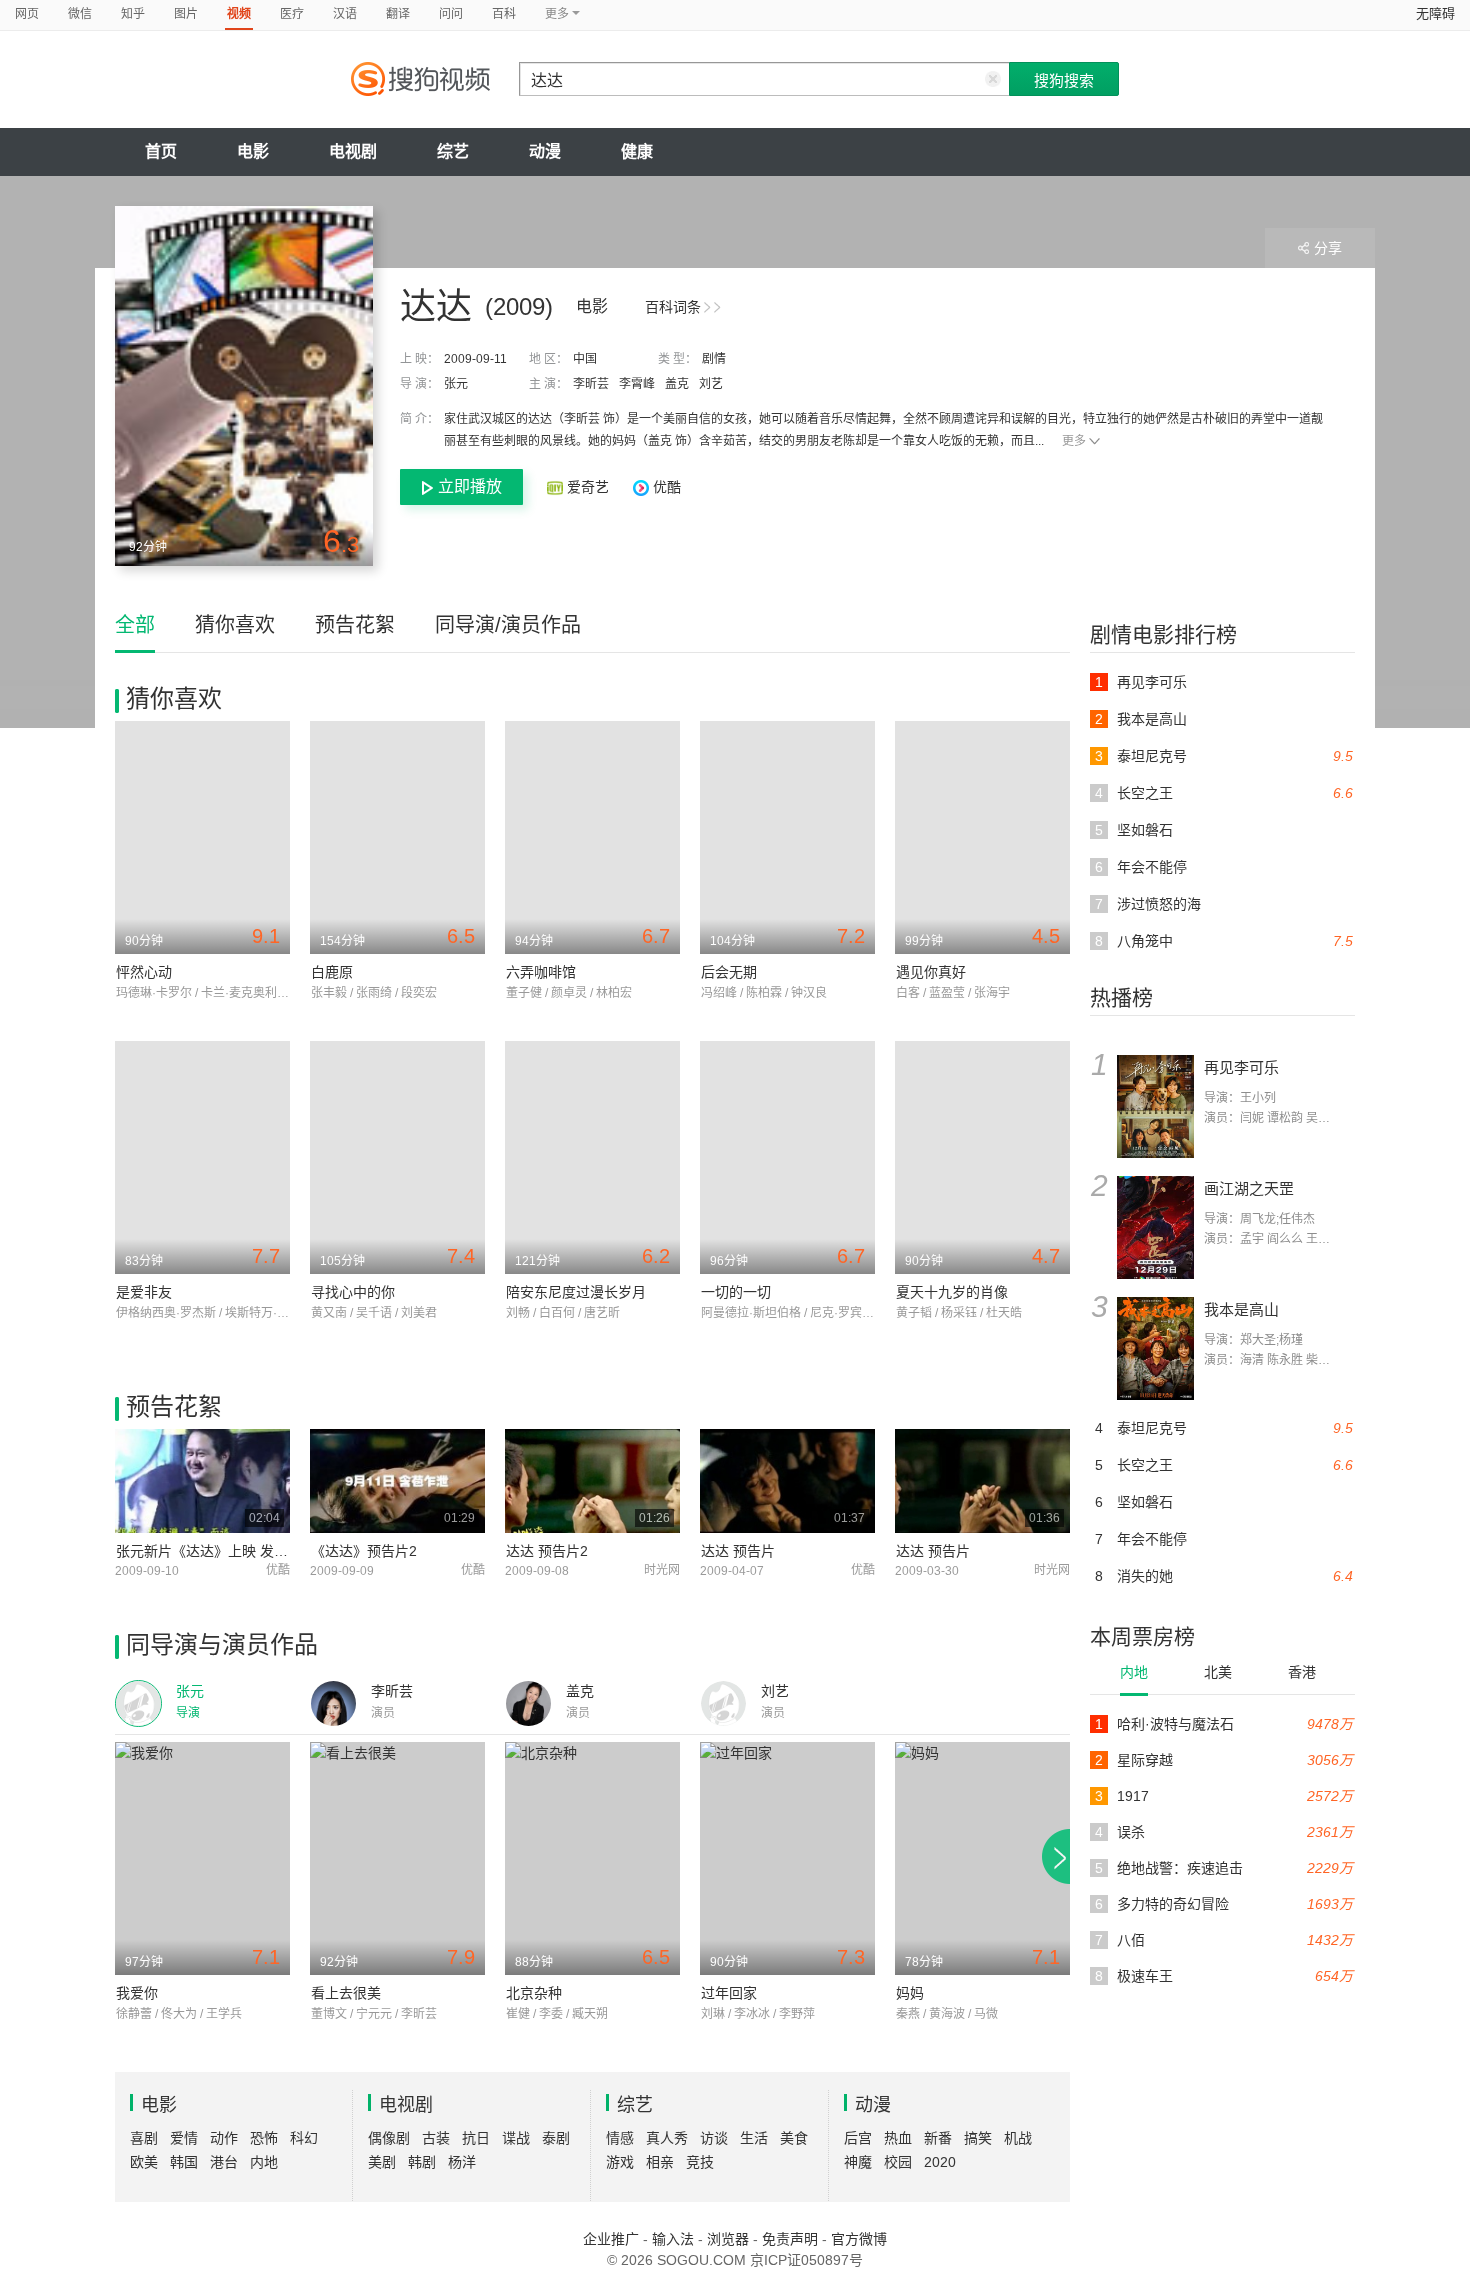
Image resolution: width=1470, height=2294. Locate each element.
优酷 (665, 487)
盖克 (677, 384)
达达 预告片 (738, 1551)
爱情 (184, 2138)
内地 (1134, 1672)
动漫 (545, 151)
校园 (898, 2162)
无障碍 (1435, 13)
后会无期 (729, 972)
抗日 (476, 2138)
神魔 (858, 2162)
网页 (27, 14)
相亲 (660, 2162)
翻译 (398, 14)
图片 (186, 14)
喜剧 (144, 2138)
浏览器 (728, 2239)
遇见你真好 (931, 972)
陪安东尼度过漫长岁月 (576, 1292)
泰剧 (556, 2138)
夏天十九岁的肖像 (952, 1292)
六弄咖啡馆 (541, 972)
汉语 (345, 14)
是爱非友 (144, 1292)
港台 (224, 2162)
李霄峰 (637, 384)
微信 (80, 14)
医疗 (292, 14)
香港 (1302, 1672)
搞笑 (978, 2138)
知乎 (133, 14)
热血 (898, 2138)
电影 (253, 151)
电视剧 (353, 151)
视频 (239, 14)
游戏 (620, 2162)
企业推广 (611, 2239)
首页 (161, 151)
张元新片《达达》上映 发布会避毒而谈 (237, 1551)
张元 (456, 384)
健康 (637, 151)
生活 (754, 2138)
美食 (794, 2138)
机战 (1018, 2138)
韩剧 (422, 2162)
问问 (451, 14)
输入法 (673, 2239)
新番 (938, 2138)
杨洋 (462, 2162)
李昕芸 (591, 384)
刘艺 (711, 384)
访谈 (714, 2138)
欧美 (144, 2162)
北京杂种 (534, 1993)
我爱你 (137, 1993)
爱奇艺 (588, 487)
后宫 (858, 2138)
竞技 (700, 2162)
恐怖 (264, 2138)
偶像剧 (389, 2138)
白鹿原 (332, 972)
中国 (585, 359)
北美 (1218, 1672)
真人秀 (667, 2138)
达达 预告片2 (547, 1551)
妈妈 (910, 1993)
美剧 (382, 2162)
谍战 (516, 2138)
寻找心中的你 (353, 1292)
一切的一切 (736, 1292)
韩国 (184, 2162)
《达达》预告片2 (364, 1551)
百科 (504, 14)
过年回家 (729, 1993)
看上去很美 (346, 1993)
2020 (940, 2162)
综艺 (453, 151)
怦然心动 (144, 972)
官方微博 (859, 2239)
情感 (620, 2138)
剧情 (714, 359)
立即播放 (470, 486)
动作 (224, 2138)
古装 (436, 2138)
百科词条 (673, 307)
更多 (1074, 441)
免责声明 (790, 2239)
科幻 (304, 2138)
